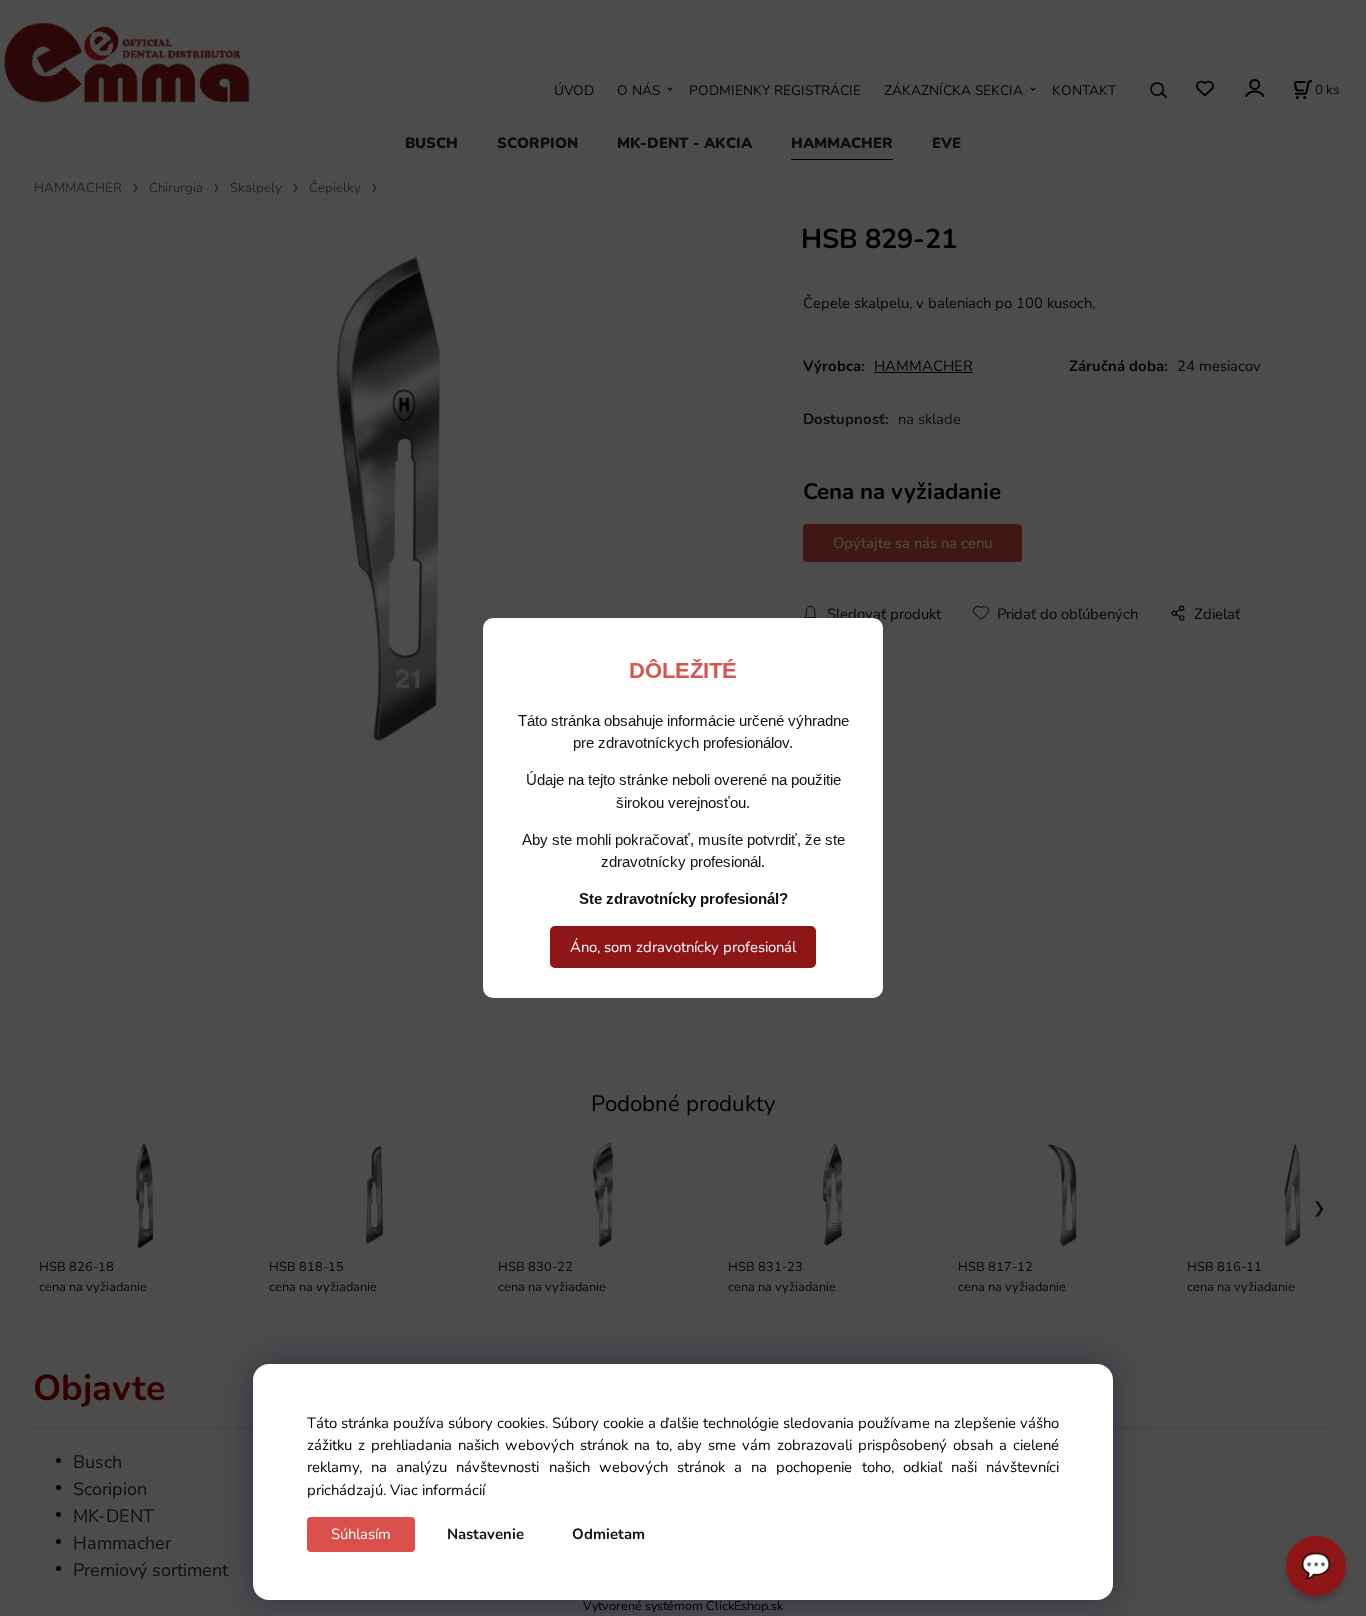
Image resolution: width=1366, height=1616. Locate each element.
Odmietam (608, 1534)
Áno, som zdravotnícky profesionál (683, 947)
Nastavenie (485, 1534)
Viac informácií (437, 1490)
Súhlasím (361, 1534)
